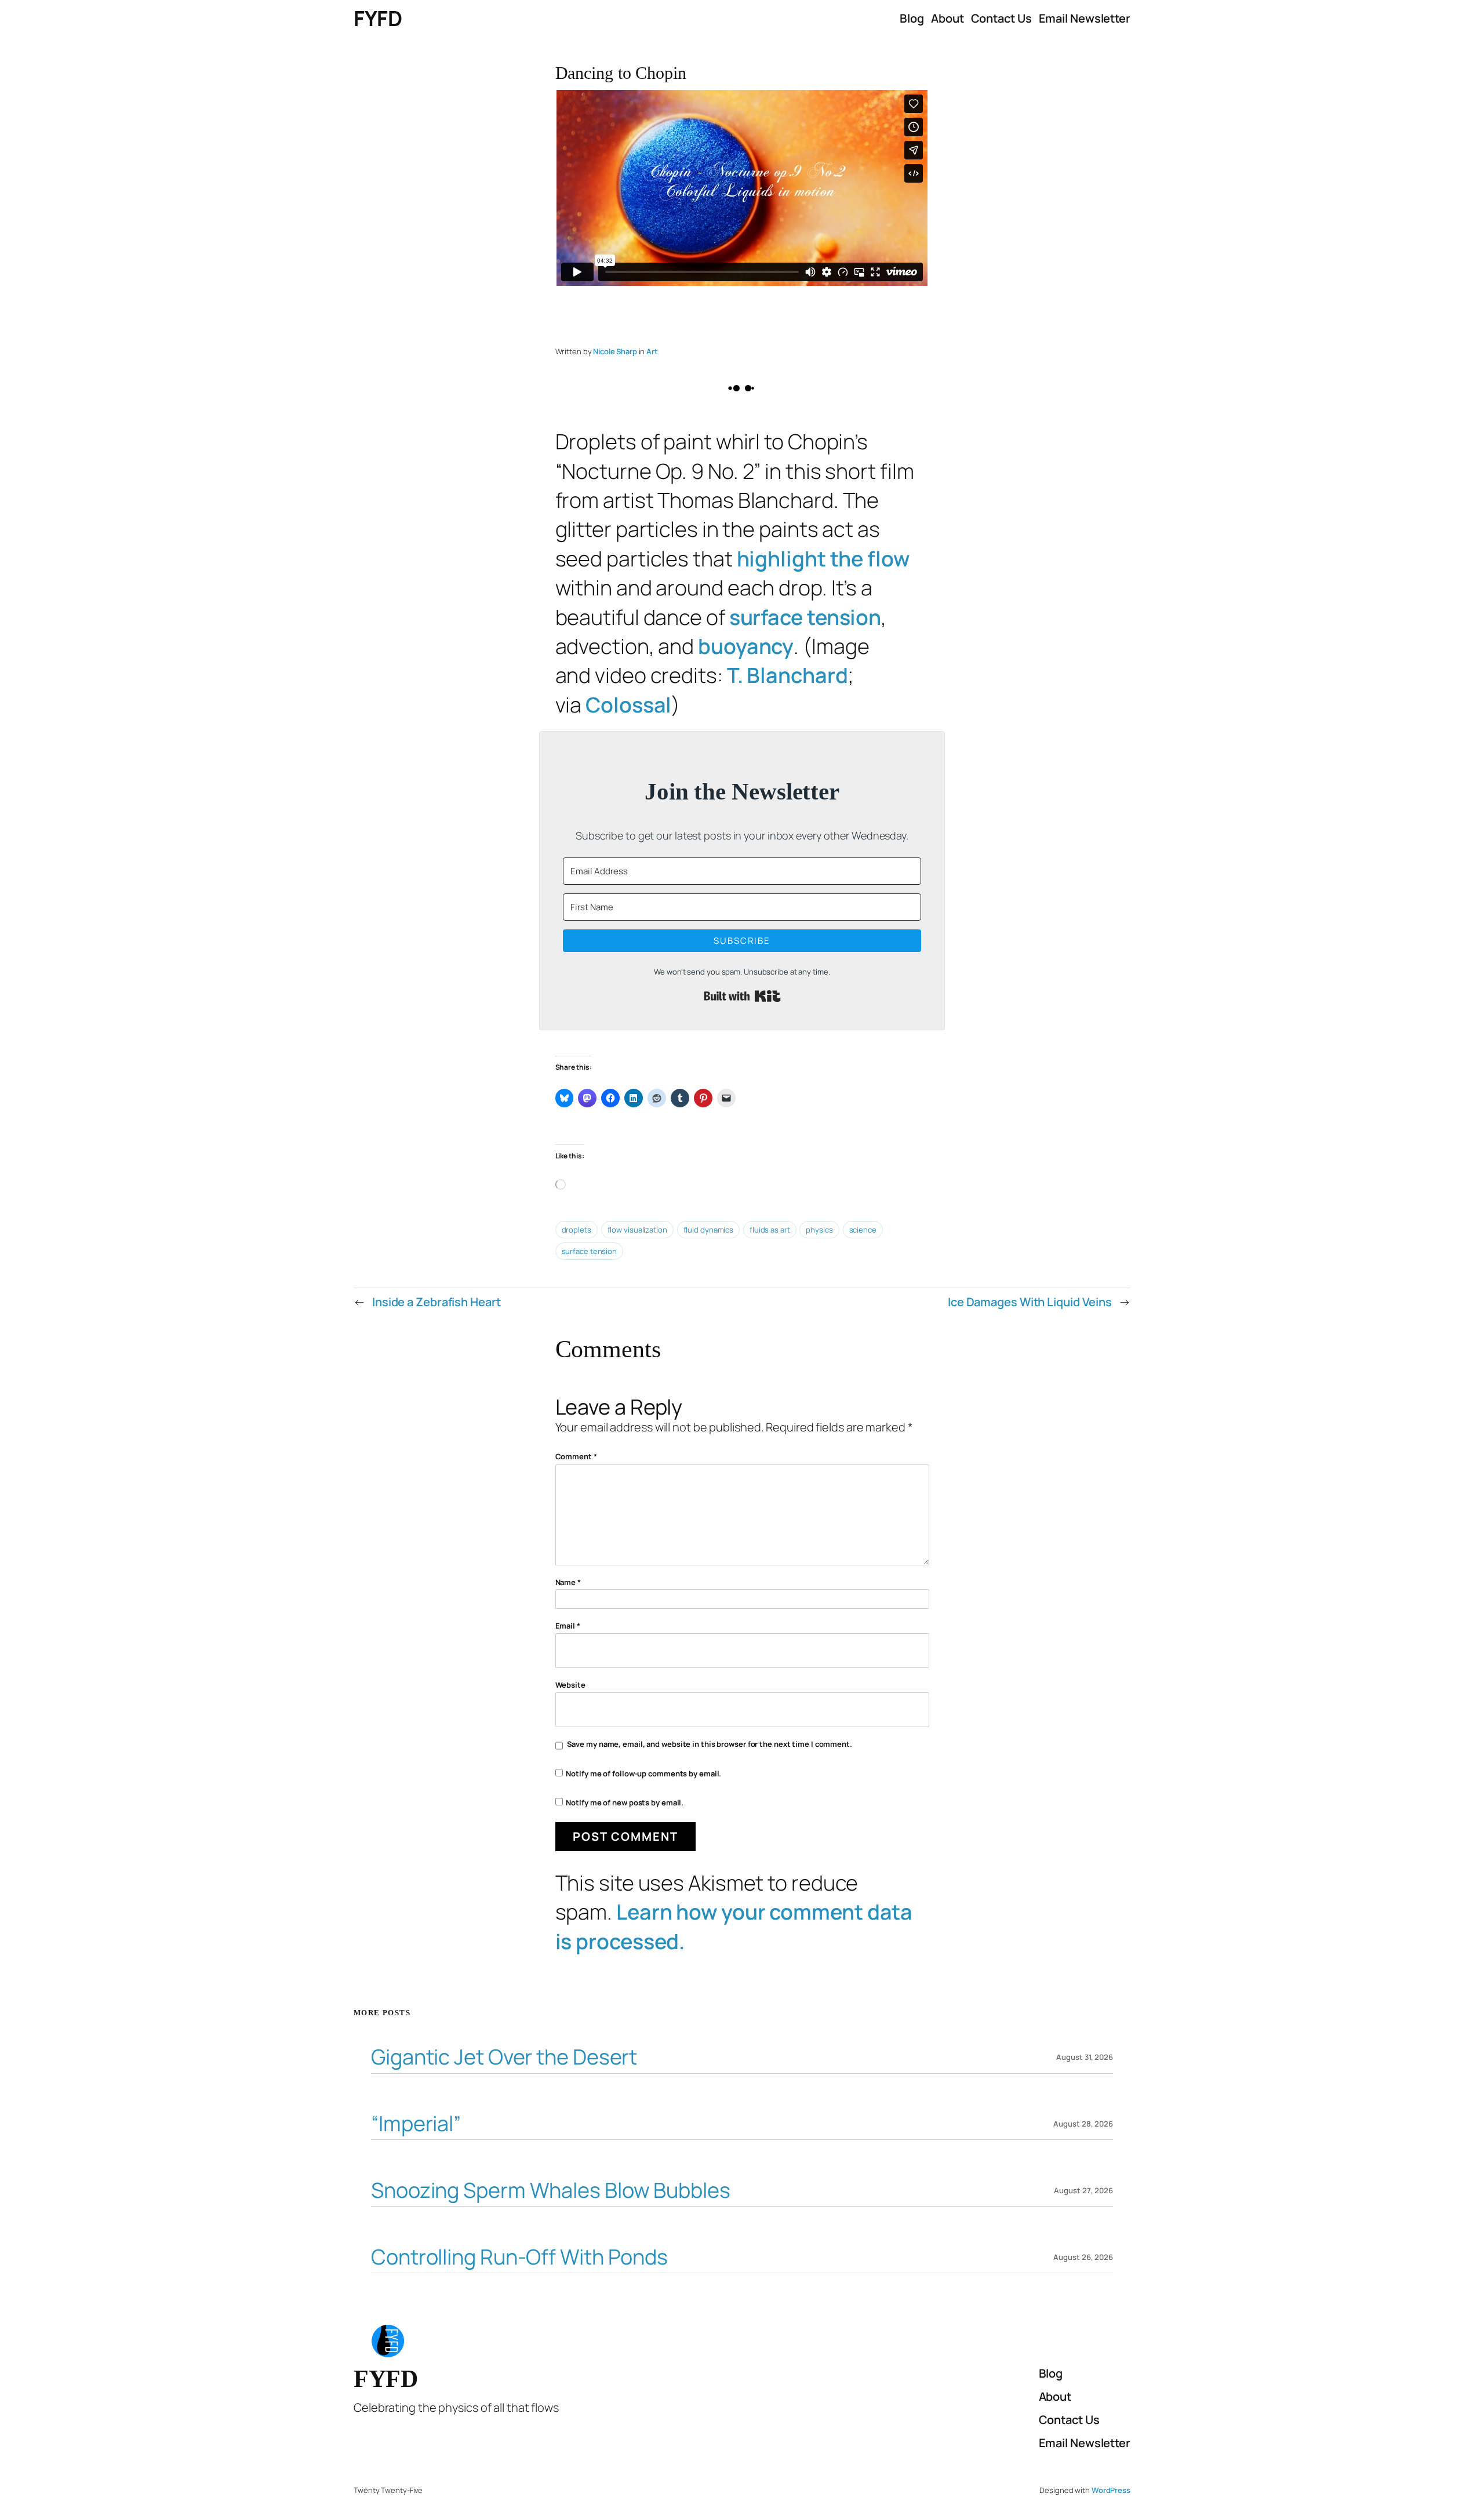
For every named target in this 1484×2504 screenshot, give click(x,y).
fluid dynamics (709, 1230)
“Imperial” (416, 2124)
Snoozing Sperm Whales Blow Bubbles (551, 2191)
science (863, 1230)
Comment (576, 1456)
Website (570, 1685)
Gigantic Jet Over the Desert (504, 2057)
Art (652, 351)
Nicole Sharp (615, 351)
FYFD (378, 18)
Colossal (628, 705)
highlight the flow (823, 559)
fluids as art (770, 1230)
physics (819, 1230)
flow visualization (637, 1230)
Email (568, 1626)
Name (568, 1582)
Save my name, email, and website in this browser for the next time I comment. (710, 1744)
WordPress (1111, 2490)
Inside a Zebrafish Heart (437, 1302)
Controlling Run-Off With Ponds (519, 2257)
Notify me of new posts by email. (625, 1802)
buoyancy (746, 646)
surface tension (805, 617)
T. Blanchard (788, 675)
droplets (576, 1230)
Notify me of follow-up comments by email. (643, 1773)
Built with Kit (742, 996)
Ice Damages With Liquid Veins (1030, 1302)
